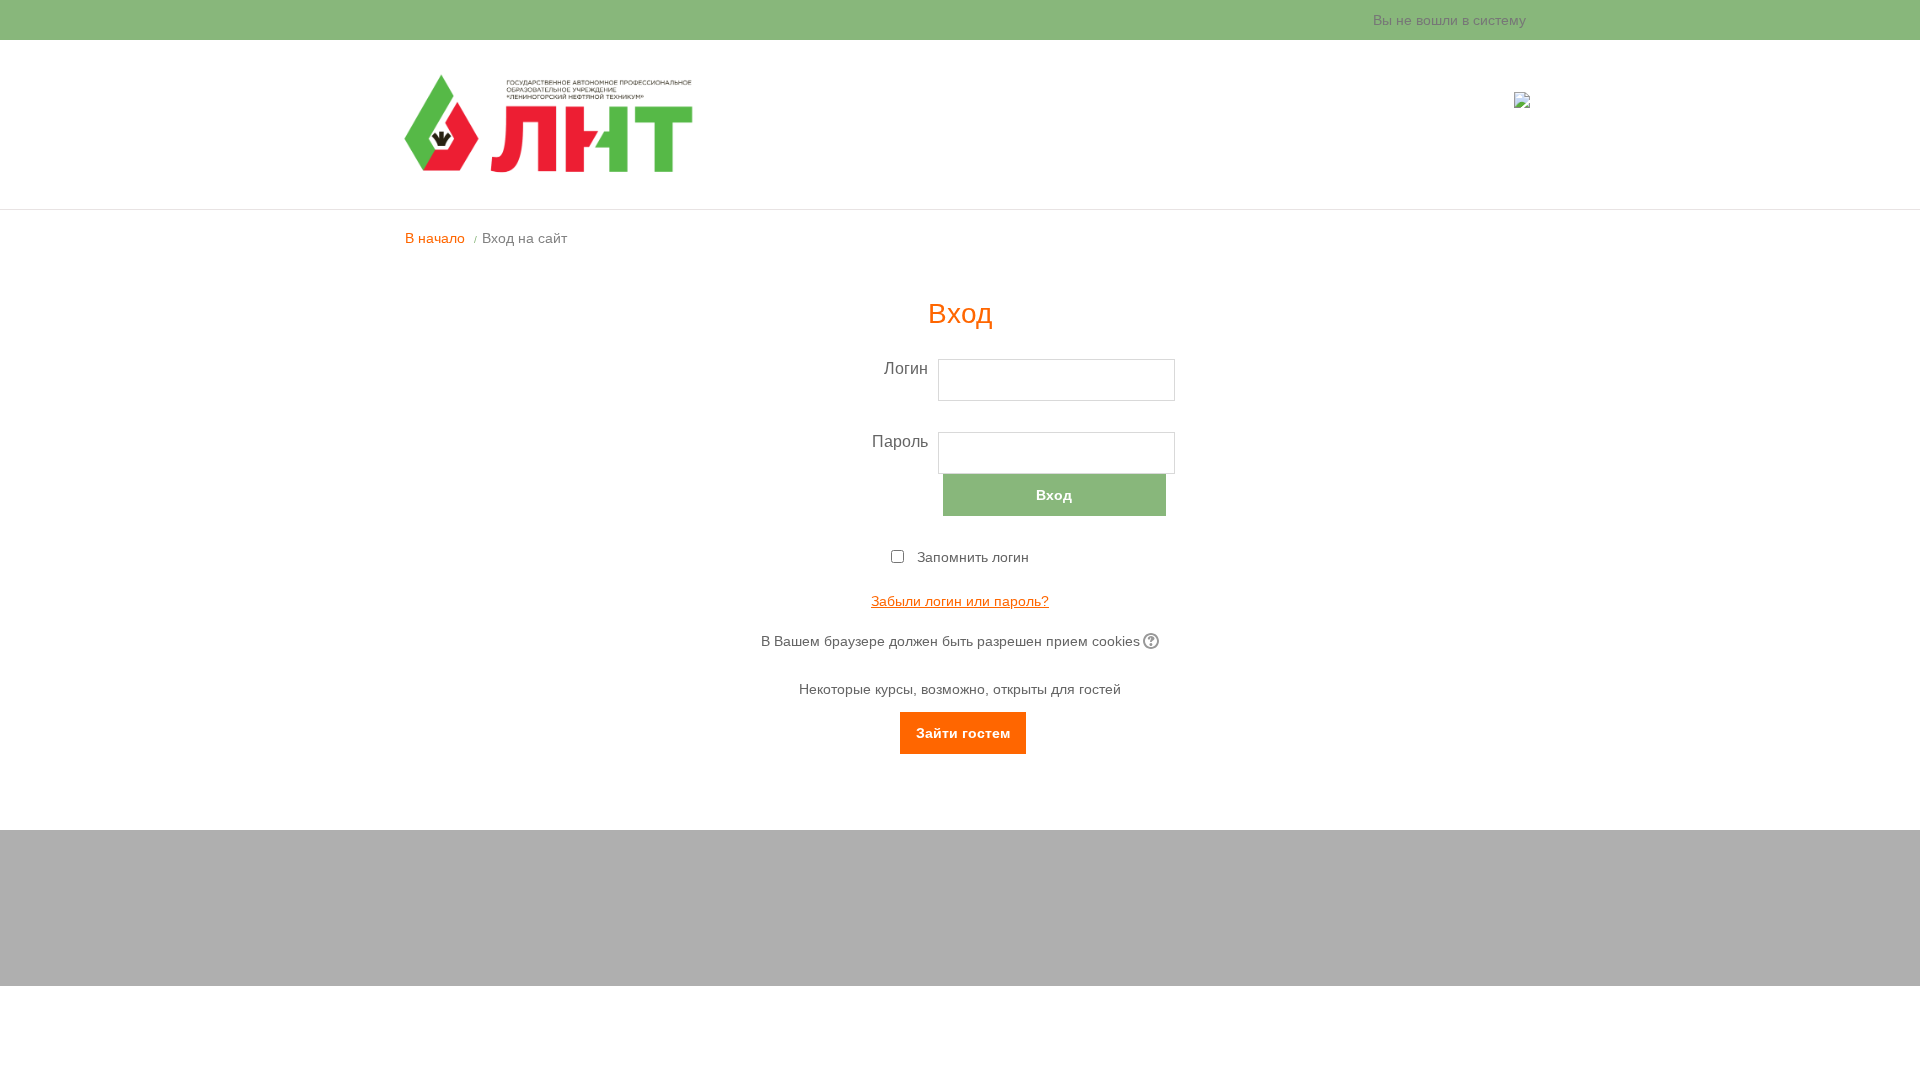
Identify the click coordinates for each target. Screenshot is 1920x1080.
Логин (906, 368)
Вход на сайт (524, 238)
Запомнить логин (973, 557)
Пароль (900, 441)
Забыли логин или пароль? (960, 601)
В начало (435, 238)
